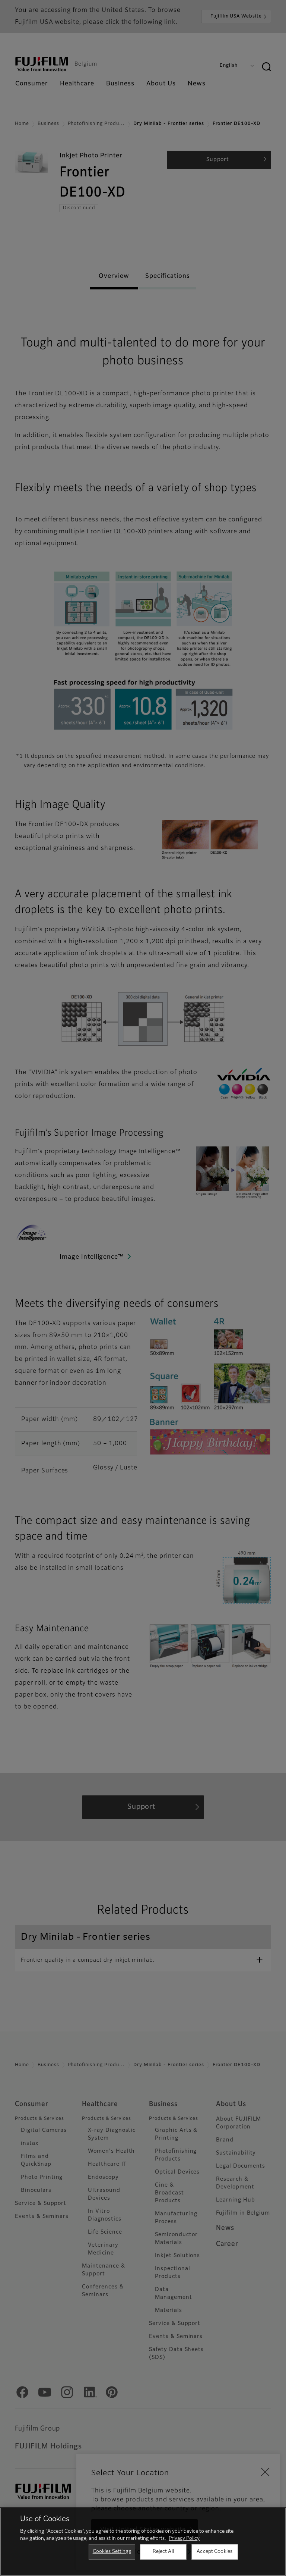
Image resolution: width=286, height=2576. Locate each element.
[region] (143, 2542)
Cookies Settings (112, 2552)
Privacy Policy (184, 2539)
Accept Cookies (214, 2552)
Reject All (163, 2552)
